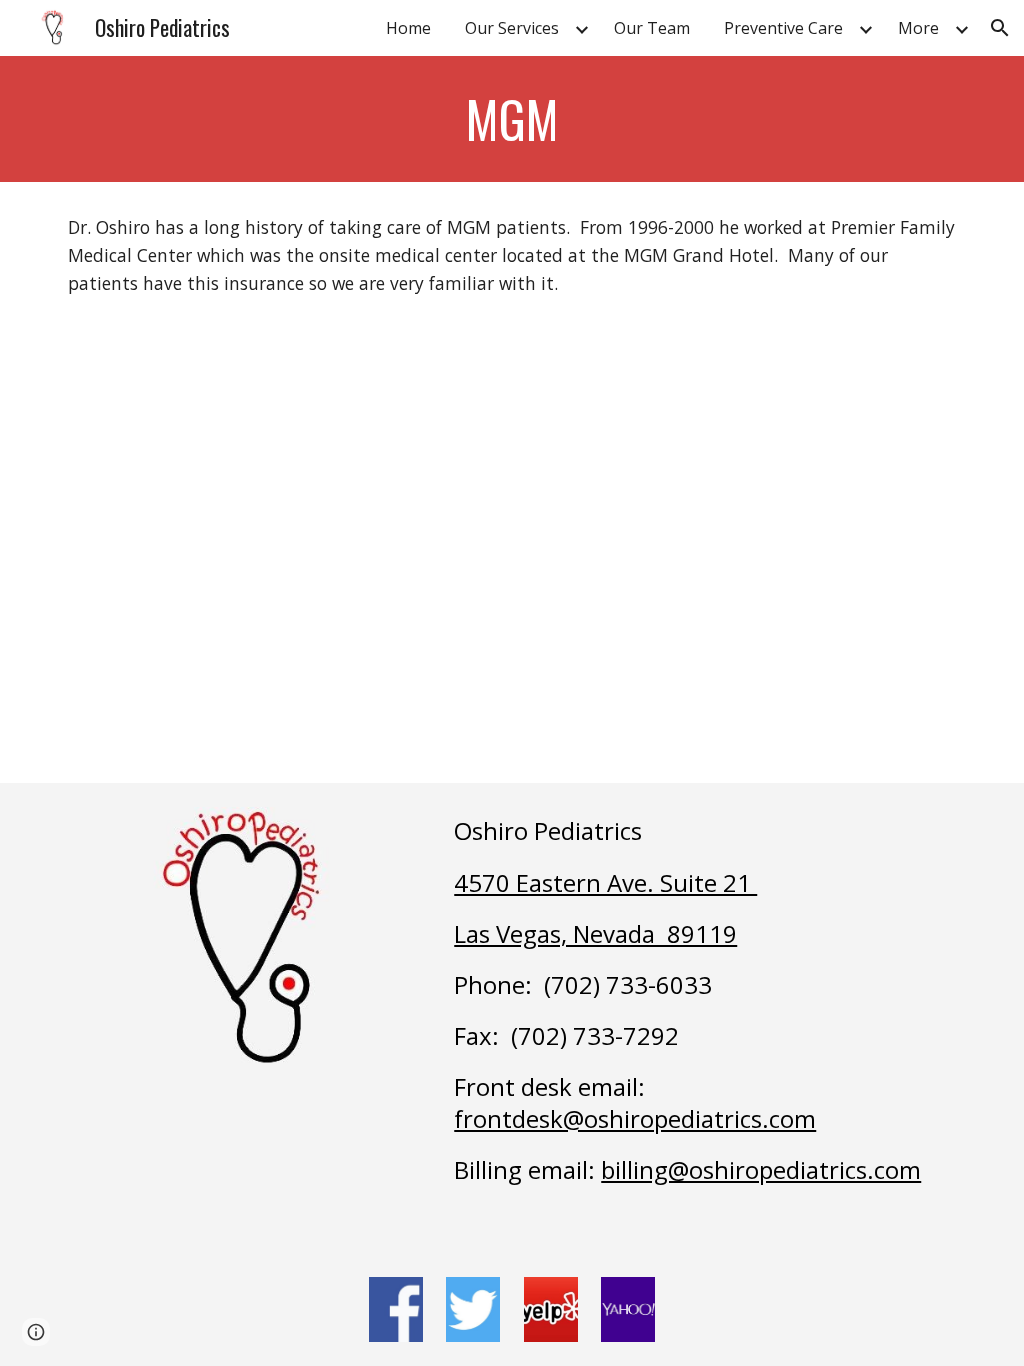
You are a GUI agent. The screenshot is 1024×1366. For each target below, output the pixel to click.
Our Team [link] (652, 28)
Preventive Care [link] (783, 28)
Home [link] (408, 28)
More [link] (918, 28)
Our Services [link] (512, 28)
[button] (1000, 28)
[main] (512, 119)
